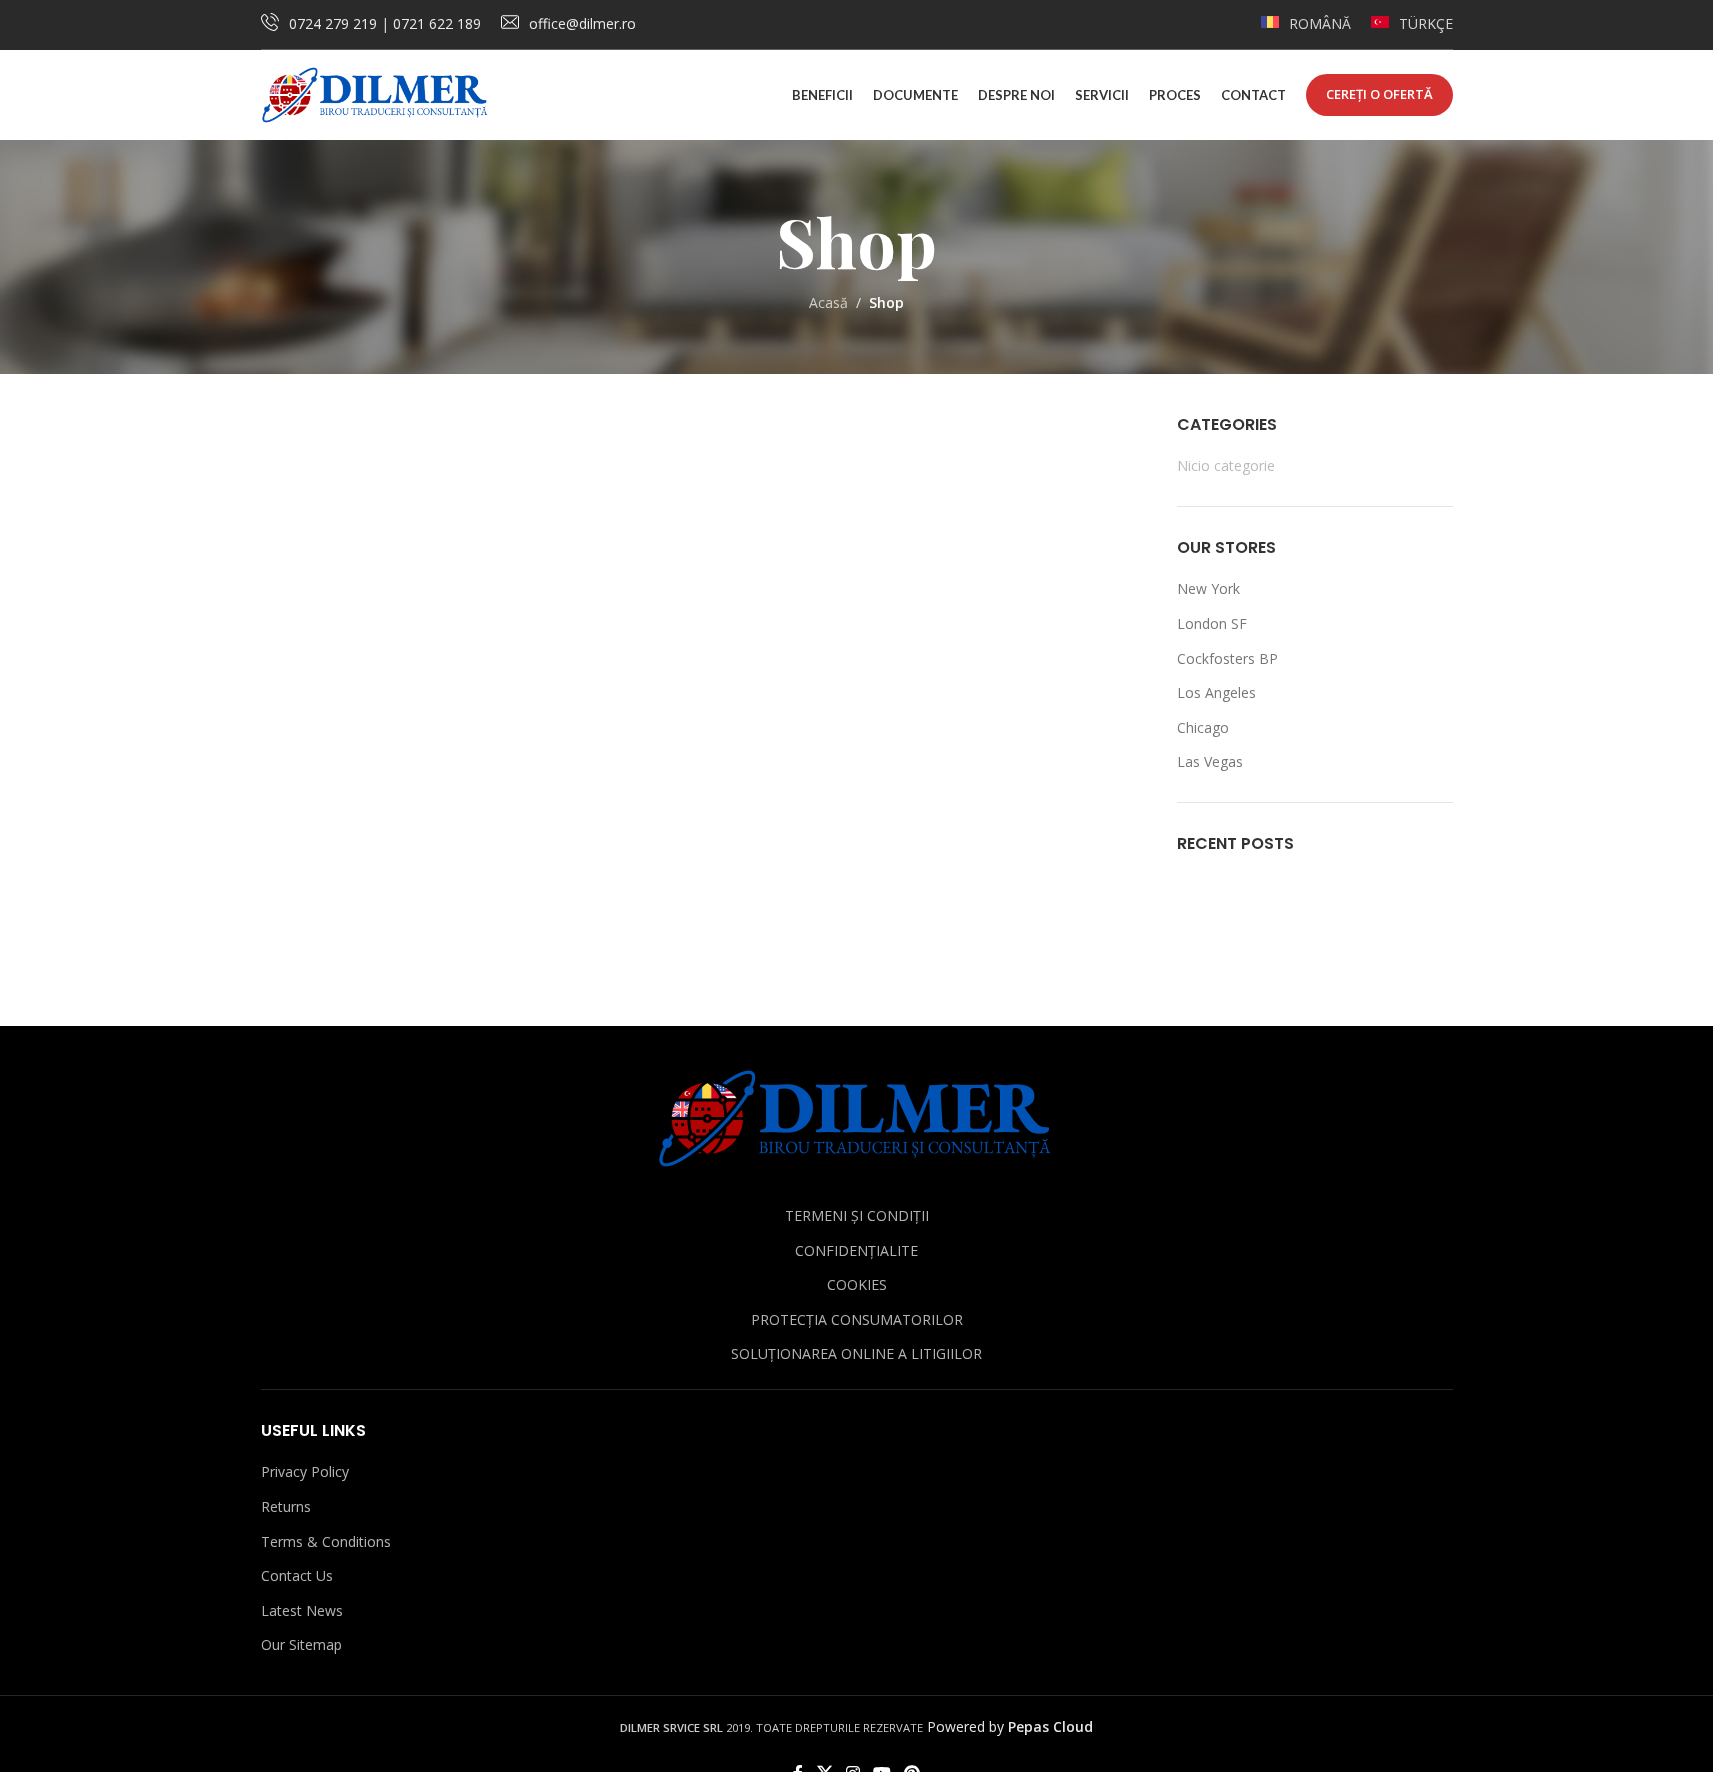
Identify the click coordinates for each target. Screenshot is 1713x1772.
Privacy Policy (305, 1471)
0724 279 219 (333, 23)
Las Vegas (1210, 761)
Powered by (1010, 1726)
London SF (1212, 623)
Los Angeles (1216, 692)
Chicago (1203, 727)
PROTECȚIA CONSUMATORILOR (857, 1319)
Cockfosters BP (1227, 658)
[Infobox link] (1306, 24)
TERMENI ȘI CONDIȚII (857, 1215)
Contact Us (297, 1575)
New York (1208, 588)
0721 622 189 (437, 23)
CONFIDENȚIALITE (856, 1250)
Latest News (302, 1610)
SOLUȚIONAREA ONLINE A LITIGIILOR (856, 1353)
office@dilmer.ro (582, 23)
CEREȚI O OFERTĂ (1379, 94)
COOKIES (857, 1284)
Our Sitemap (301, 1644)
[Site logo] (376, 93)
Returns (286, 1506)
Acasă (828, 302)
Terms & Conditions (326, 1541)
